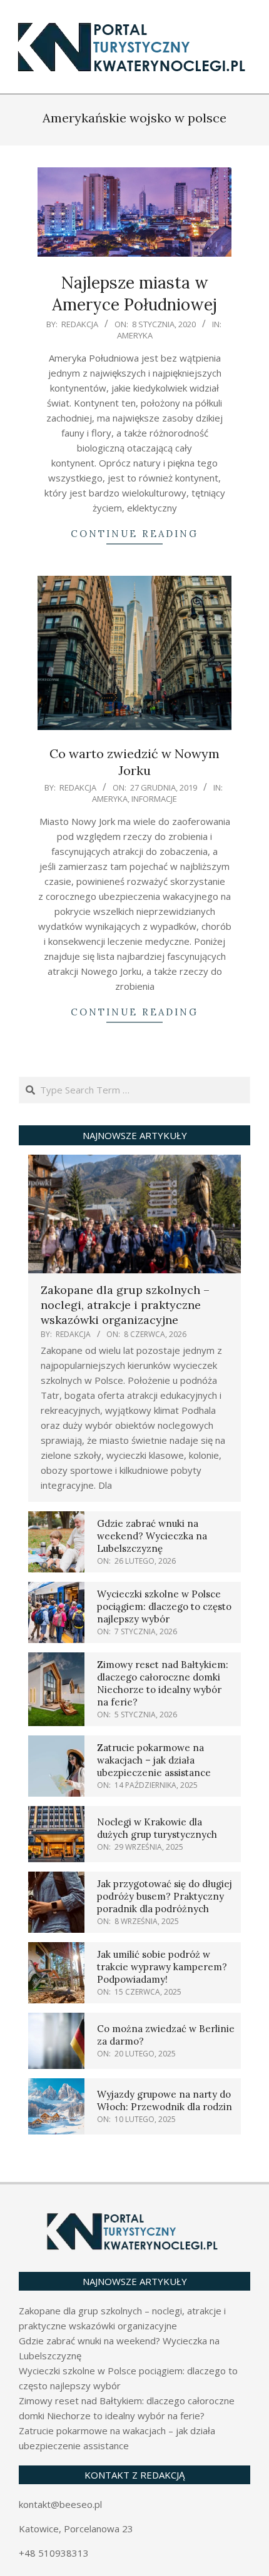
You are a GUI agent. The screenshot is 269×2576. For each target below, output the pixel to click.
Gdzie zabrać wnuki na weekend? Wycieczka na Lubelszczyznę (152, 1536)
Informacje (154, 799)
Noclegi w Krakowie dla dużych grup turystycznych (157, 1828)
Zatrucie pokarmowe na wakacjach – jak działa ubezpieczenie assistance (154, 1760)
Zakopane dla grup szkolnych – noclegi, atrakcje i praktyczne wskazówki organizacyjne (125, 1305)
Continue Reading (134, 534)
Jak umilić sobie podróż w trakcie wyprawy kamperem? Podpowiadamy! (162, 1967)
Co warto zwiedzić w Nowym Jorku (134, 762)
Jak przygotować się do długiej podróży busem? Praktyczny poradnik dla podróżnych (165, 1896)
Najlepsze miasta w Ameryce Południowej (134, 294)
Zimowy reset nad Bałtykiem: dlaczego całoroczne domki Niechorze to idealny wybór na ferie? (163, 1683)
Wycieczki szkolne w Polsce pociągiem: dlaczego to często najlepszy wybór (164, 1606)
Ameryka (135, 335)
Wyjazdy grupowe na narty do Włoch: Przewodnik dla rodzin (165, 2100)
